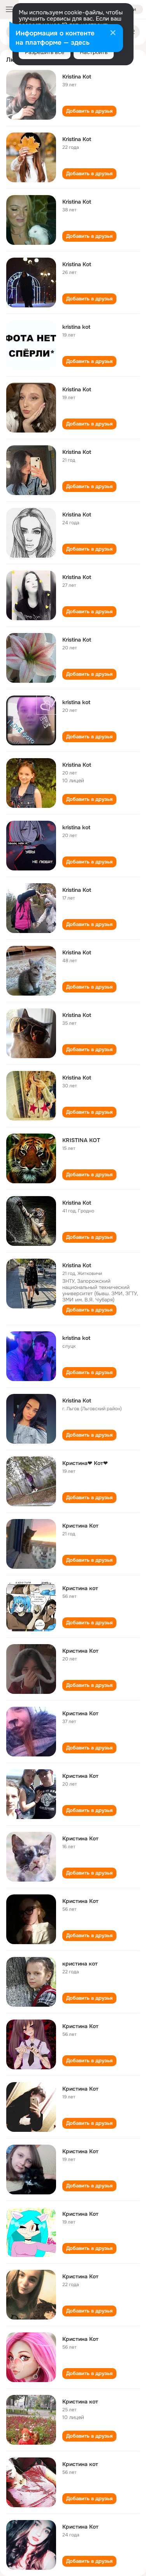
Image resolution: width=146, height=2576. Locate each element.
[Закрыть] (113, 33)
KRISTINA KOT (81, 1140)
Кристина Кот (80, 1526)
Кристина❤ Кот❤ (85, 1463)
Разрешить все (45, 52)
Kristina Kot (77, 77)
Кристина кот (80, 1588)
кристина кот (80, 1964)
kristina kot (76, 327)
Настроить (94, 52)
